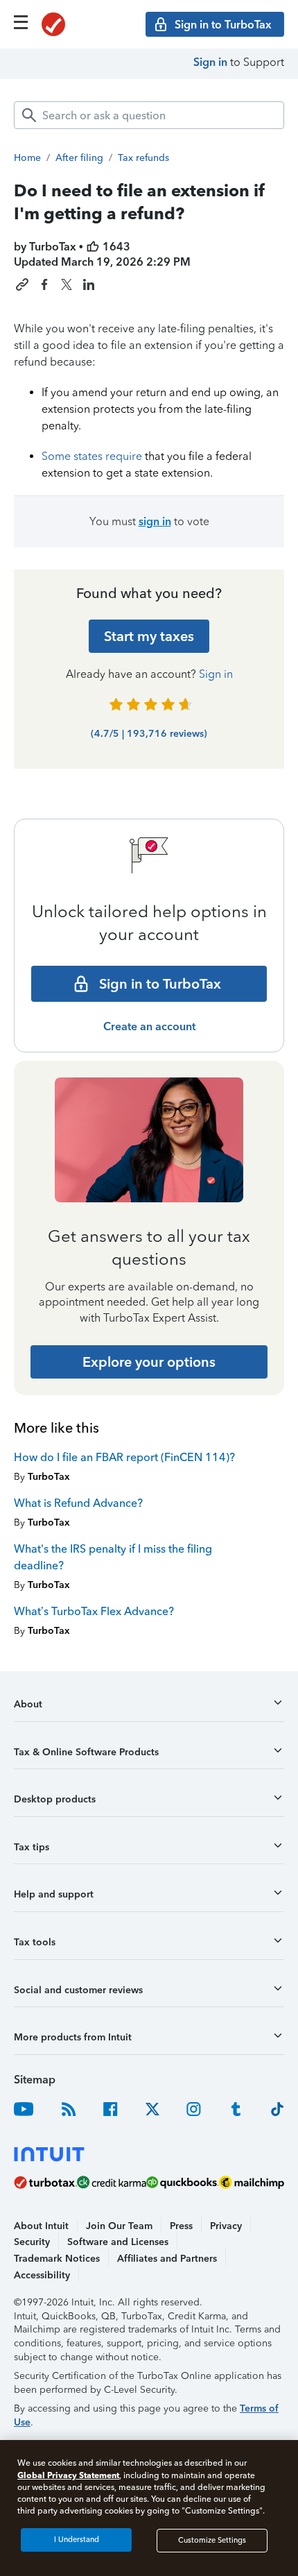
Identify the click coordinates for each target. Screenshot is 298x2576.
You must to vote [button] (149, 521)
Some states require (92, 456)
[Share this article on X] (67, 284)
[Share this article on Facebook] (44, 284)
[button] (149, 1709)
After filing (79, 158)
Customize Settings (212, 2540)
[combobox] (149, 115)
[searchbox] (149, 115)
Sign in (210, 62)
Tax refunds (143, 158)
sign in (155, 521)
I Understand (77, 2540)
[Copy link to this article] (22, 284)
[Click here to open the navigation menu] (21, 22)
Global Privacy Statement (68, 2475)
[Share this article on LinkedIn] (89, 284)
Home (27, 158)
